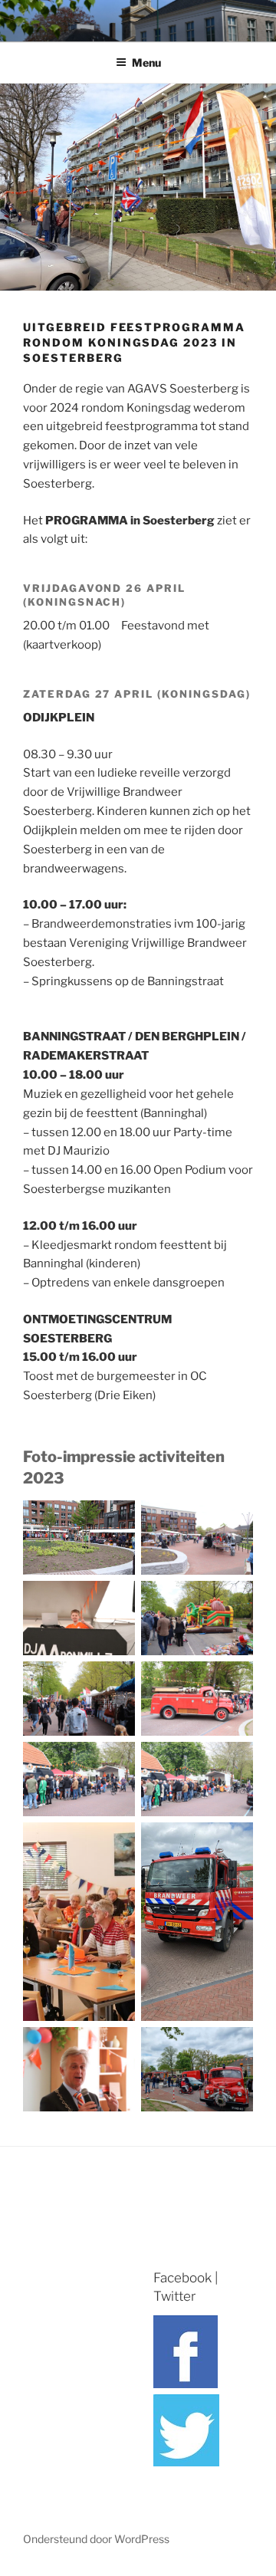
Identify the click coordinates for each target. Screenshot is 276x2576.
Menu (146, 62)
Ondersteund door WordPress (96, 2539)
